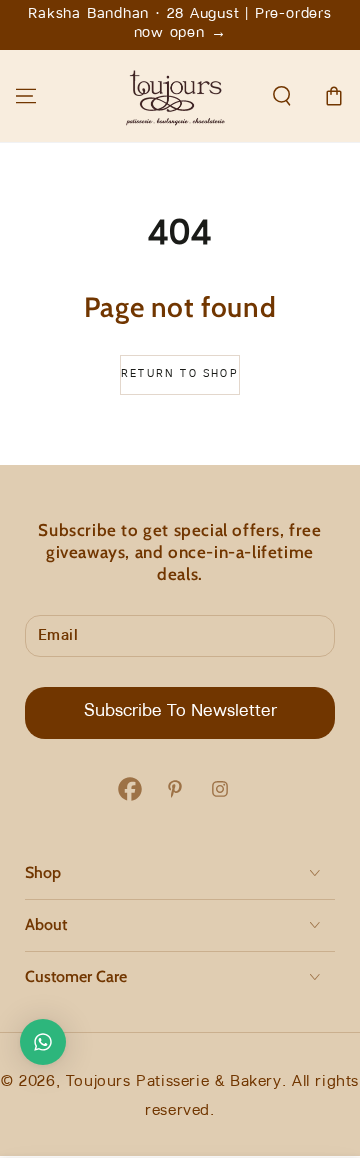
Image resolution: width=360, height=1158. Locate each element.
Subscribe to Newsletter (180, 712)
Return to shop (180, 374)
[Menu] (26, 96)
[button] (282, 96)
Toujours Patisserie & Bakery (174, 1082)
